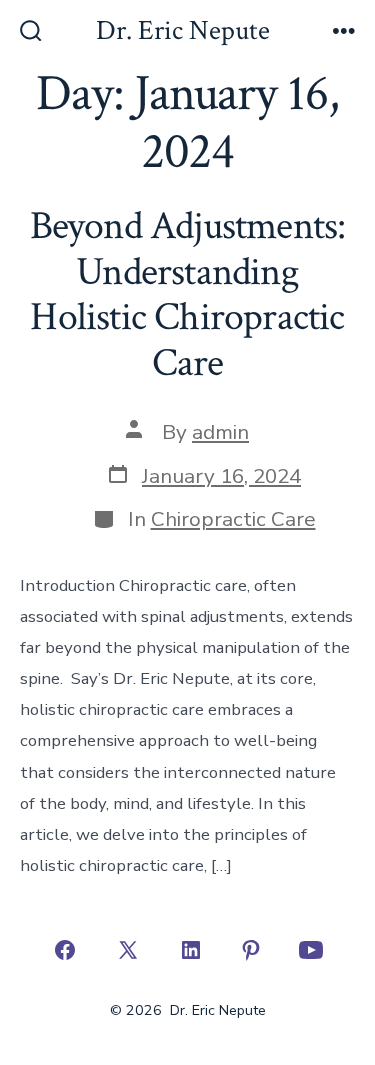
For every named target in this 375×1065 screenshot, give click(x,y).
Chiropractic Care (233, 519)
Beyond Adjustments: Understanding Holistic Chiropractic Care (188, 294)
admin (220, 432)
